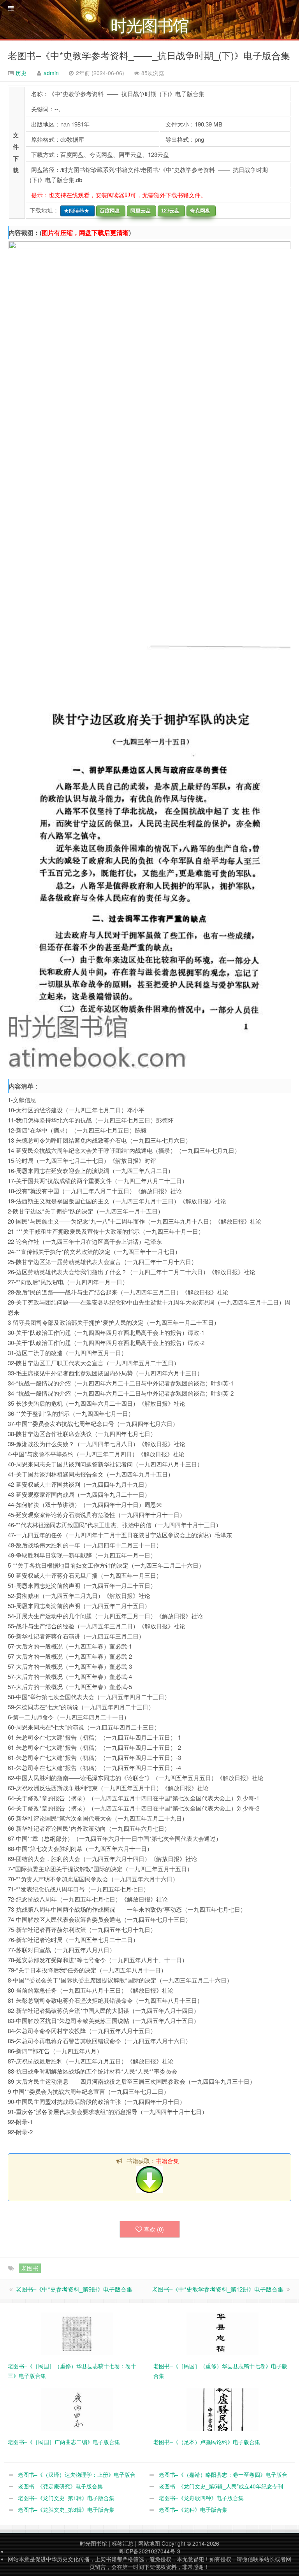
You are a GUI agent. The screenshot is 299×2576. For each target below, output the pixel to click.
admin (51, 73)
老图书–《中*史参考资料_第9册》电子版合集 (74, 2289)
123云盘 (169, 211)
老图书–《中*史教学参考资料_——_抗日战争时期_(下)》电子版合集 (149, 55)
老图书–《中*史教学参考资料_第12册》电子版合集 (218, 2289)
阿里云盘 (139, 211)
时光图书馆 (93, 2543)
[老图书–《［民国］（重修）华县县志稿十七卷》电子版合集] (222, 2333)
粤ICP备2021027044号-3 (149, 2551)
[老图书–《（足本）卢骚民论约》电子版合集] (222, 2409)
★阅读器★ (75, 211)
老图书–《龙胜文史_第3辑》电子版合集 (66, 2509)
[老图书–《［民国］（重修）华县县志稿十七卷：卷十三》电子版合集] (77, 2333)
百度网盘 (108, 211)
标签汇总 (123, 2543)
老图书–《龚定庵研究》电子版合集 (60, 2486)
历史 (20, 73)
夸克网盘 (199, 211)
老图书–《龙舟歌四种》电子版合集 (201, 2498)
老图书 (30, 2268)
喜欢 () (154, 2229)
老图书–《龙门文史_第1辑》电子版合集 (66, 2498)
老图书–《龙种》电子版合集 (193, 2509)
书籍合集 (167, 2161)
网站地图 (149, 2543)
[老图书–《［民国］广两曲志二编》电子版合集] (77, 2409)
